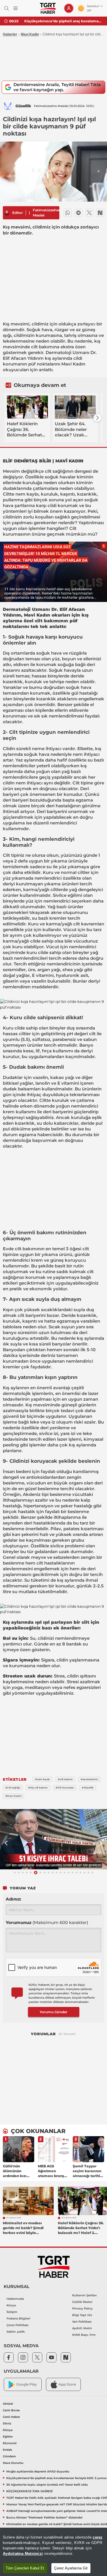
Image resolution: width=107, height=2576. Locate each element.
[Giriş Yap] (69, 8)
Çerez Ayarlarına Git (71, 2568)
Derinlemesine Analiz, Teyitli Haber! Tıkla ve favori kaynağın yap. (57, 87)
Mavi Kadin (30, 34)
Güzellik (23, 106)
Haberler (10, 34)
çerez (98, 2537)
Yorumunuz (47, 1922)
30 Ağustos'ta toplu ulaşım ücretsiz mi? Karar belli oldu (63, 21)
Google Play (27, 2384)
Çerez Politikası (18, 2325)
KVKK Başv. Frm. (84, 2335)
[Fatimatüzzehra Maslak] (7, 213)
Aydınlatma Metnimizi (23, 2554)
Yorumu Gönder (53, 2012)
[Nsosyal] (100, 213)
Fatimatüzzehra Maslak (46, 213)
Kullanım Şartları (84, 2295)
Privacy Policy (82, 2308)
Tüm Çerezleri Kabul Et (25, 2568)
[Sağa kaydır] (97, 418)
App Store (67, 2384)
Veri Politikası (82, 2322)
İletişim (12, 2312)
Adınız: (13, 1899)
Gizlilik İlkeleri (82, 2302)
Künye (11, 2305)
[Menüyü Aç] (16, 8)
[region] (53, 2552)
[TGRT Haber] (48, 8)
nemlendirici (63, 823)
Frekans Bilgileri (18, 2318)
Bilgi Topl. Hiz (82, 2315)
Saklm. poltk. (16, 2332)
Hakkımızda (15, 2299)
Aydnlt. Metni (82, 2328)
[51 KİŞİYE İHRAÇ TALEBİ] (53, 1839)
